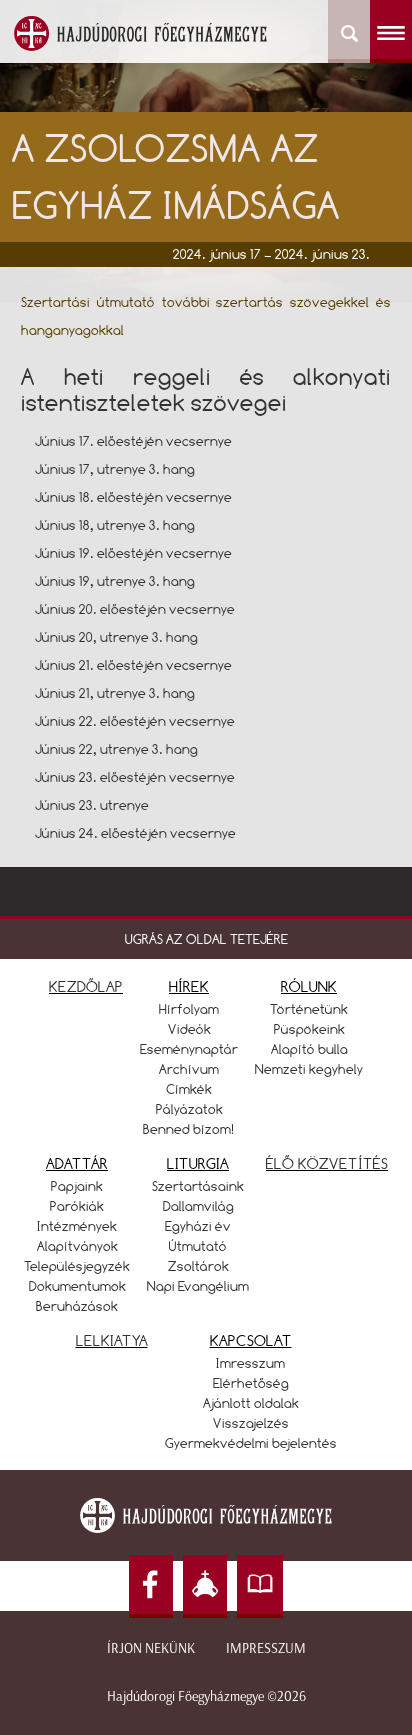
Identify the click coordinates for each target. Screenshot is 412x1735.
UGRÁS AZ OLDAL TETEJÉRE (206, 939)
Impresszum (266, 1648)
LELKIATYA (112, 1340)
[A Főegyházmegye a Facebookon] (151, 1586)
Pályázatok (189, 1109)
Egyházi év (198, 1226)
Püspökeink (309, 1029)
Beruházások (77, 1306)
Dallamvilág (198, 1206)
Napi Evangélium (198, 1286)
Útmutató (198, 1246)
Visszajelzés (251, 1423)
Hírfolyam (189, 1009)
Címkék (189, 1089)
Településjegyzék (77, 1266)
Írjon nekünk (151, 1648)
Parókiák (77, 1206)
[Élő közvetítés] (205, 1586)
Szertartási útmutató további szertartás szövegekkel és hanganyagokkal (206, 316)
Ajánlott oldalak (251, 1403)
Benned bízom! (189, 1129)
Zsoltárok (198, 1266)
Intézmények (77, 1226)
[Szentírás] (260, 1586)
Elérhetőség (251, 1383)
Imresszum (250, 1363)
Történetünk (309, 1009)
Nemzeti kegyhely (309, 1069)
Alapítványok (77, 1246)
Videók (189, 1029)
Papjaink (77, 1186)
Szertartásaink (198, 1186)
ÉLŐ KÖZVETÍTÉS (327, 1163)
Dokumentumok (77, 1286)
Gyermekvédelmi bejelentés (251, 1443)
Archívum (189, 1069)
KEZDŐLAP (86, 986)
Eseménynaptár (189, 1049)
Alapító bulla (309, 1049)
